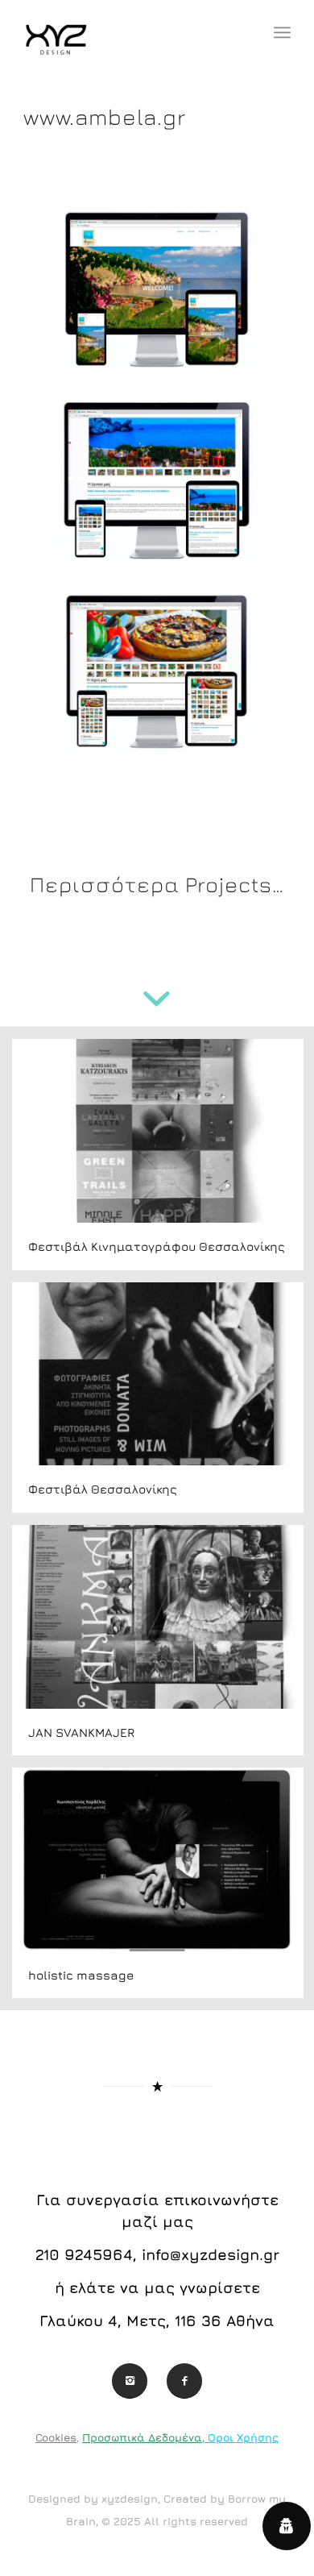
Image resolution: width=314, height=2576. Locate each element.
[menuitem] (282, 32)
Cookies (56, 2437)
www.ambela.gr (105, 116)
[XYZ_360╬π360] (130, 32)
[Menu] (282, 32)
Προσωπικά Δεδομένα (142, 2437)
